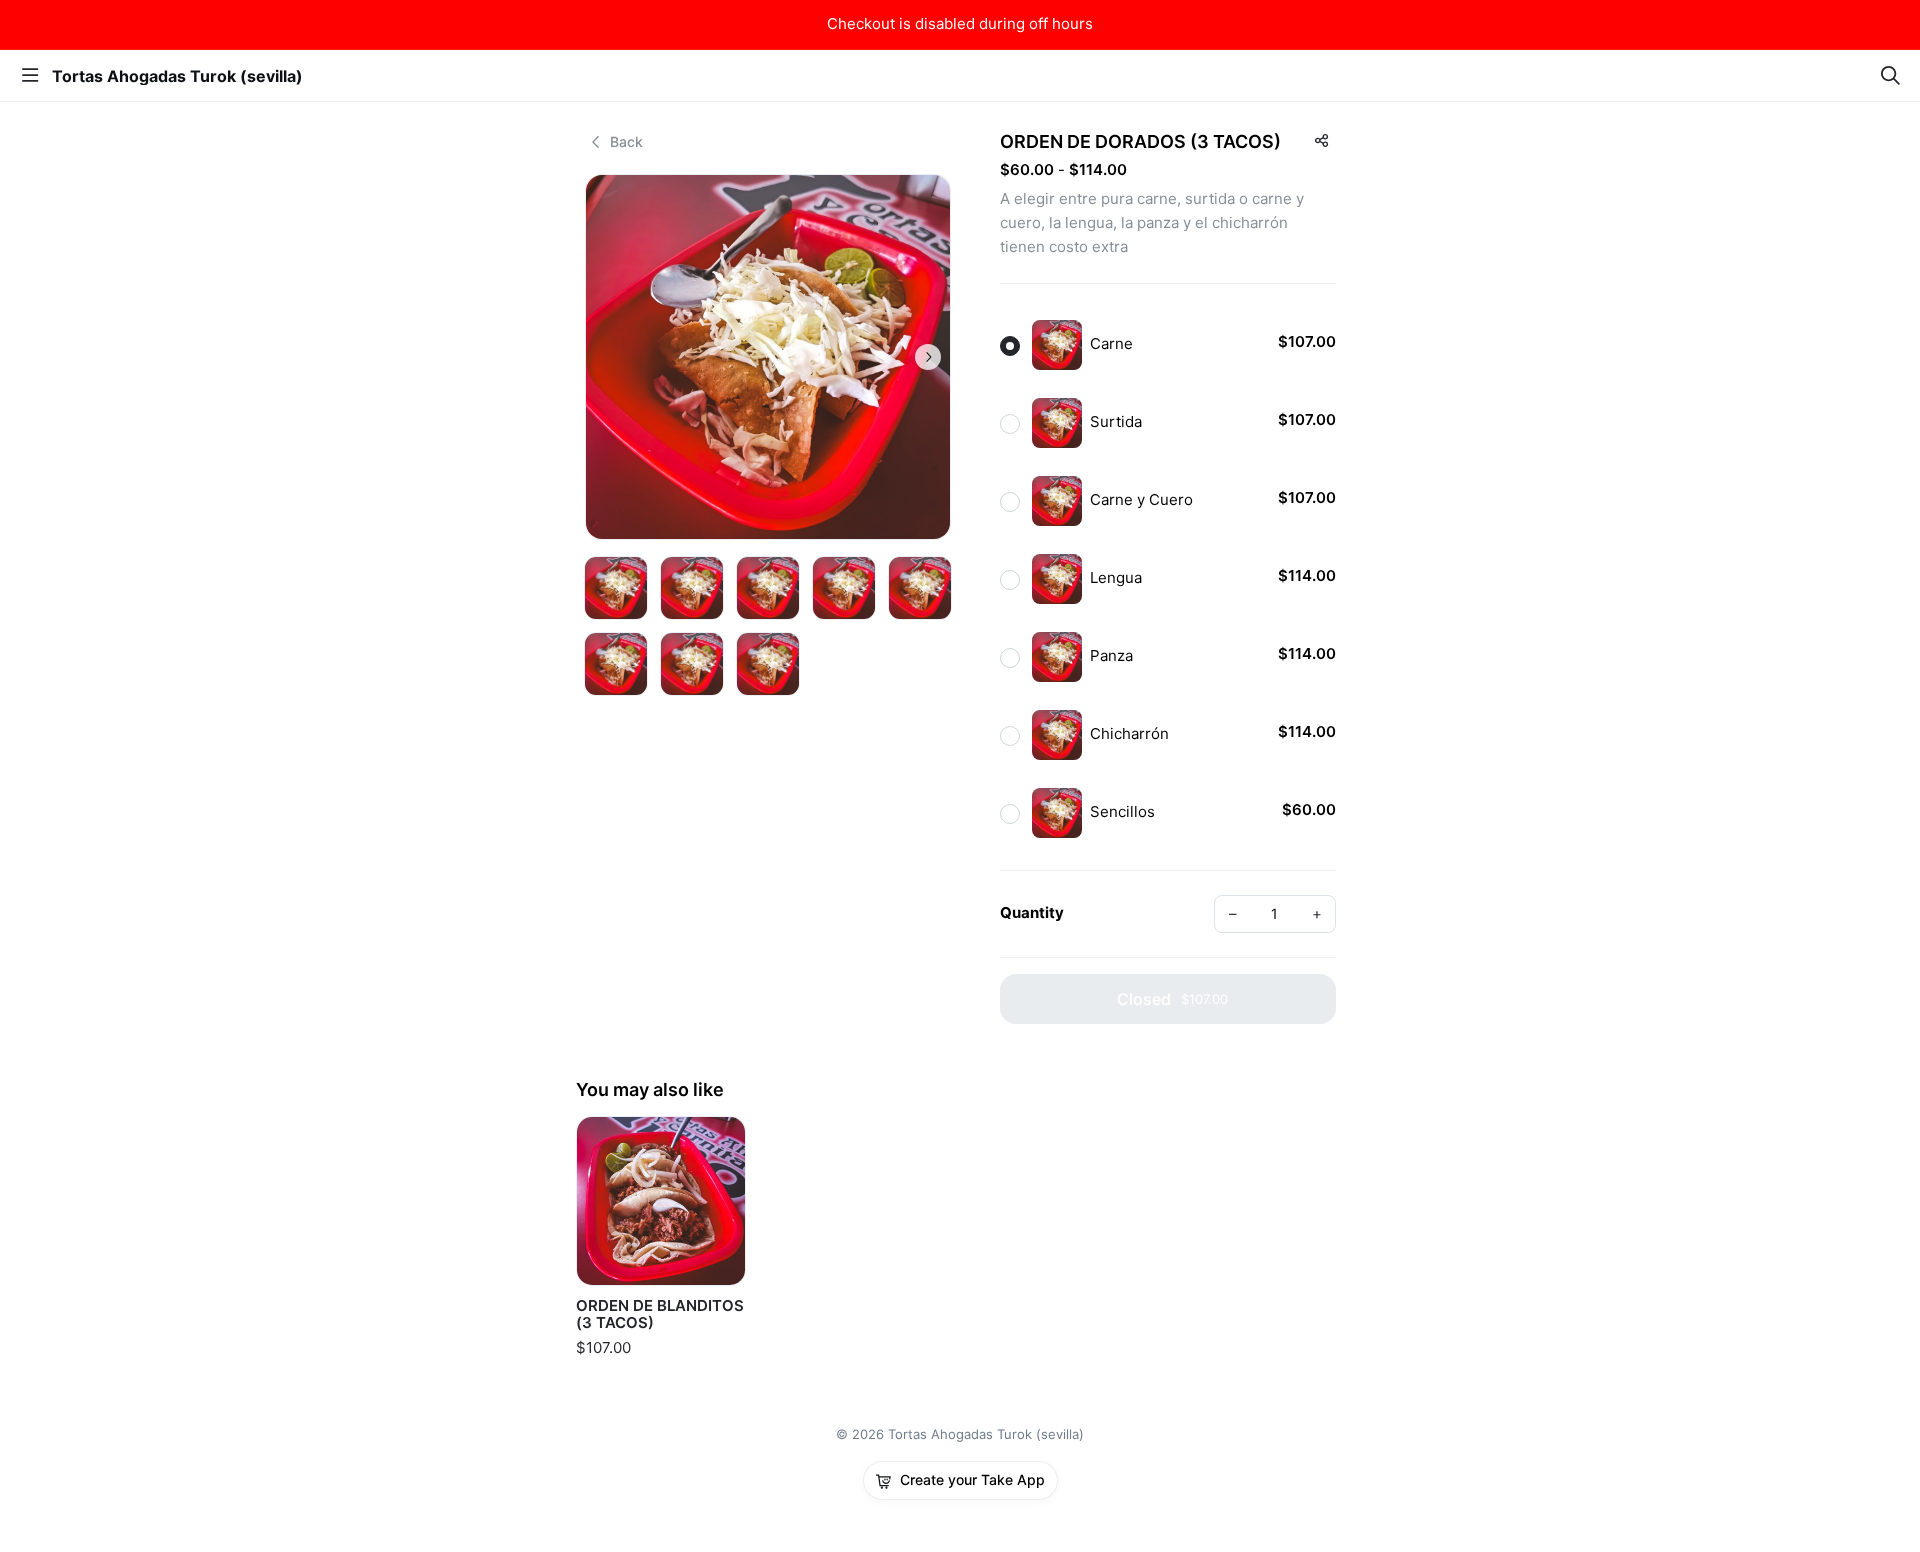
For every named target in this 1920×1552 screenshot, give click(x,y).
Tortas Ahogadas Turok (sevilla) (177, 76)
